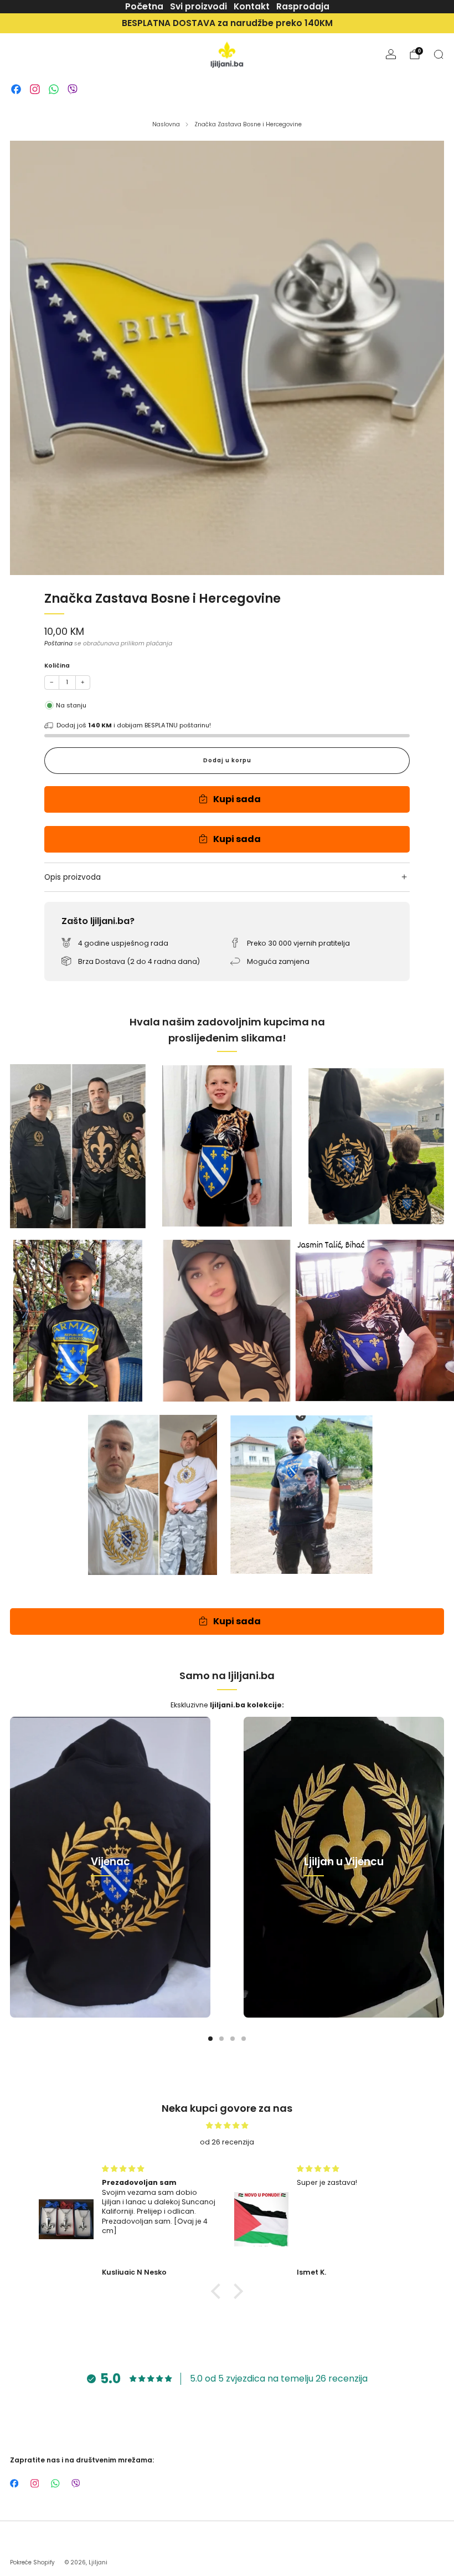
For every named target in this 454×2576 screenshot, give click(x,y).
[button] (219, 2291)
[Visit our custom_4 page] (73, 89)
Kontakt (252, 6)
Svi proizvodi (198, 6)
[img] (227, 2125)
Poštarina (58, 643)
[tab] (210, 2039)
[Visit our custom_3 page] (54, 89)
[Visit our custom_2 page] (35, 89)
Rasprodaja (303, 6)
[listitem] (227, 23)
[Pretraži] (438, 54)
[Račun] (391, 54)
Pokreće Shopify (32, 2562)
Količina (57, 666)
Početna (144, 6)
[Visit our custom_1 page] (16, 89)
